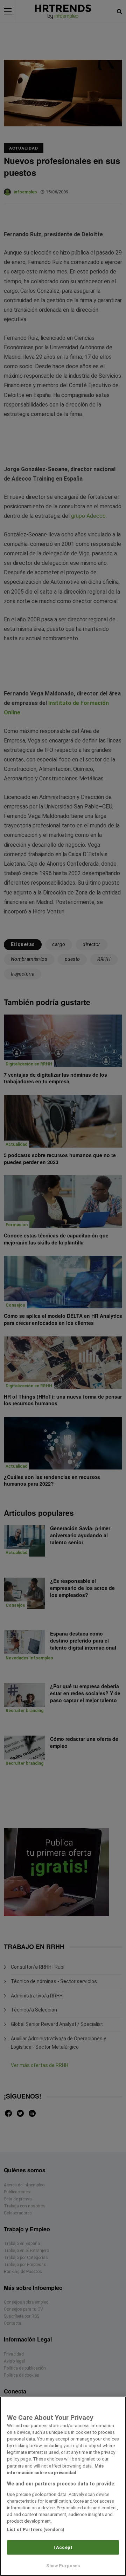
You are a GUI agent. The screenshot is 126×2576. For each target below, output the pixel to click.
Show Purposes (63, 2566)
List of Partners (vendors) (36, 2529)
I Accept (63, 2547)
